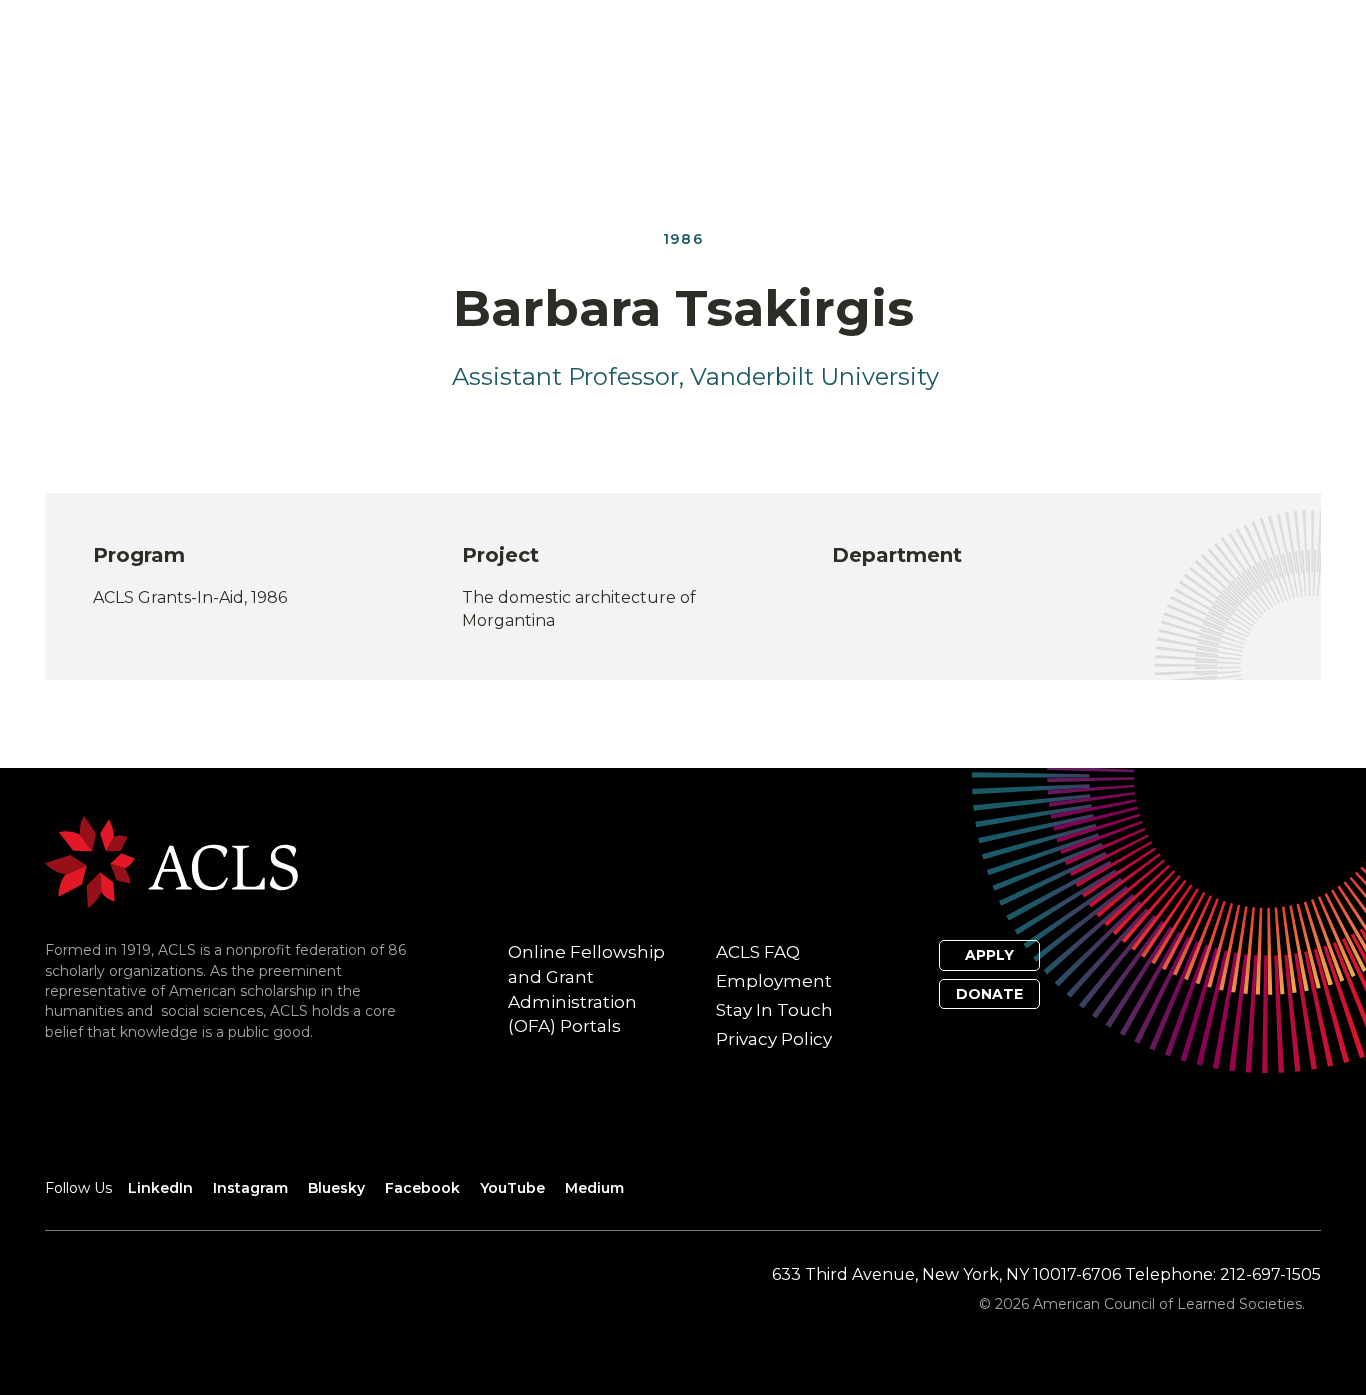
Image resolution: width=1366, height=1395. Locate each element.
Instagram (250, 1188)
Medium (594, 1188)
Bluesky (336, 1188)
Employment (774, 981)
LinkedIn (160, 1188)
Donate (989, 994)
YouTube (512, 1188)
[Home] (171, 861)
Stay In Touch (774, 1010)
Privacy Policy (774, 1039)
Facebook (422, 1188)
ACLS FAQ (758, 952)
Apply (989, 955)
